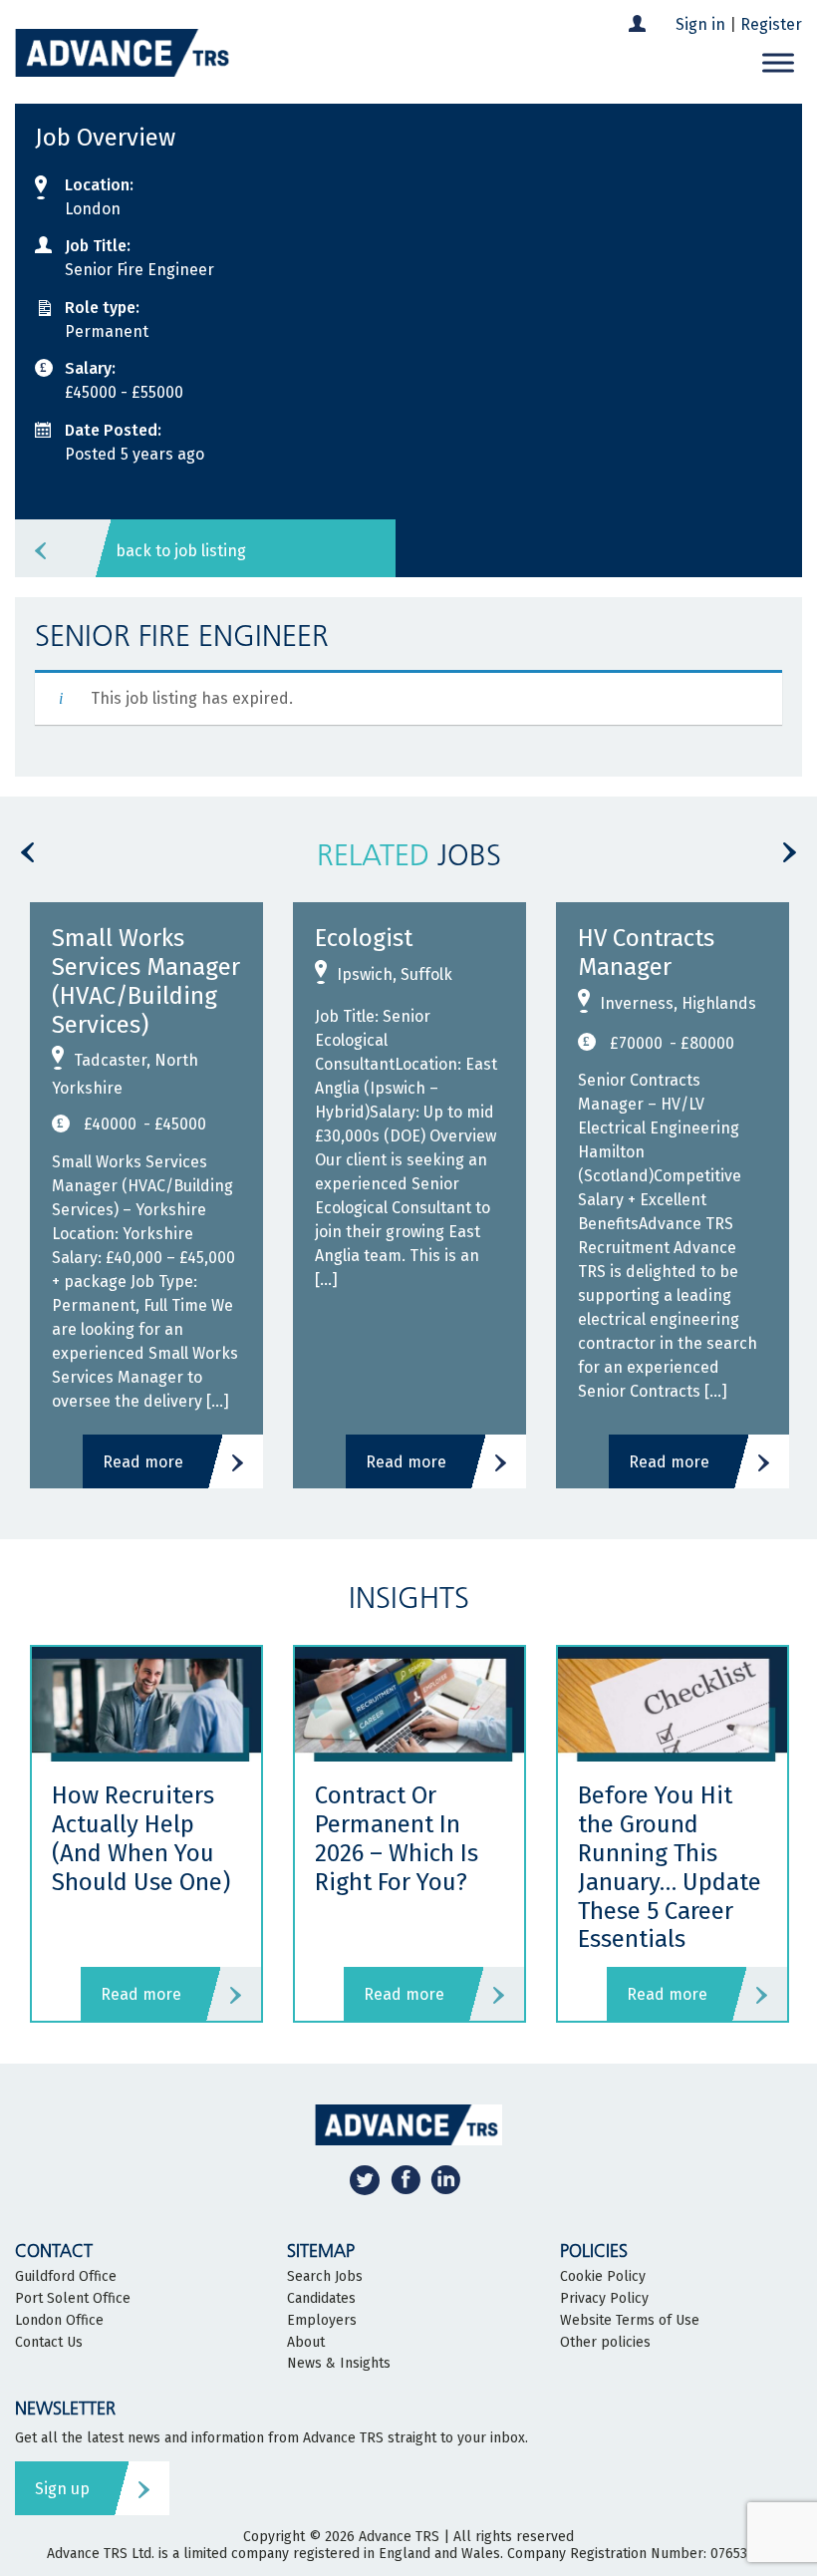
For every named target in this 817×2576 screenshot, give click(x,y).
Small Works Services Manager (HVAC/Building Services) (146, 981)
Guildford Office (66, 2277)
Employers (322, 2321)
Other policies (605, 2343)
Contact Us (49, 2343)
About (306, 2343)
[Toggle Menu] (778, 63)
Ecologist (364, 938)
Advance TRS (399, 2537)
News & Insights (339, 2364)
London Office (59, 2321)
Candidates (321, 2299)
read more (141, 1994)
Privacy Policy (604, 2299)
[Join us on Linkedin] (445, 2180)
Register (771, 24)
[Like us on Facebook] (406, 2180)
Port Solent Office (73, 2299)
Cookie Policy (603, 2277)
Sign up (62, 2489)
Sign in (700, 24)
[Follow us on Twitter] (365, 2180)
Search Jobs (325, 2277)
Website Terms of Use (630, 2321)
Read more (143, 1462)
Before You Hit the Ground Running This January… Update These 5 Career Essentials (670, 1867)
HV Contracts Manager (646, 953)
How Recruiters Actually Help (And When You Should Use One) (144, 1838)
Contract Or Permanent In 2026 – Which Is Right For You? (397, 1838)
